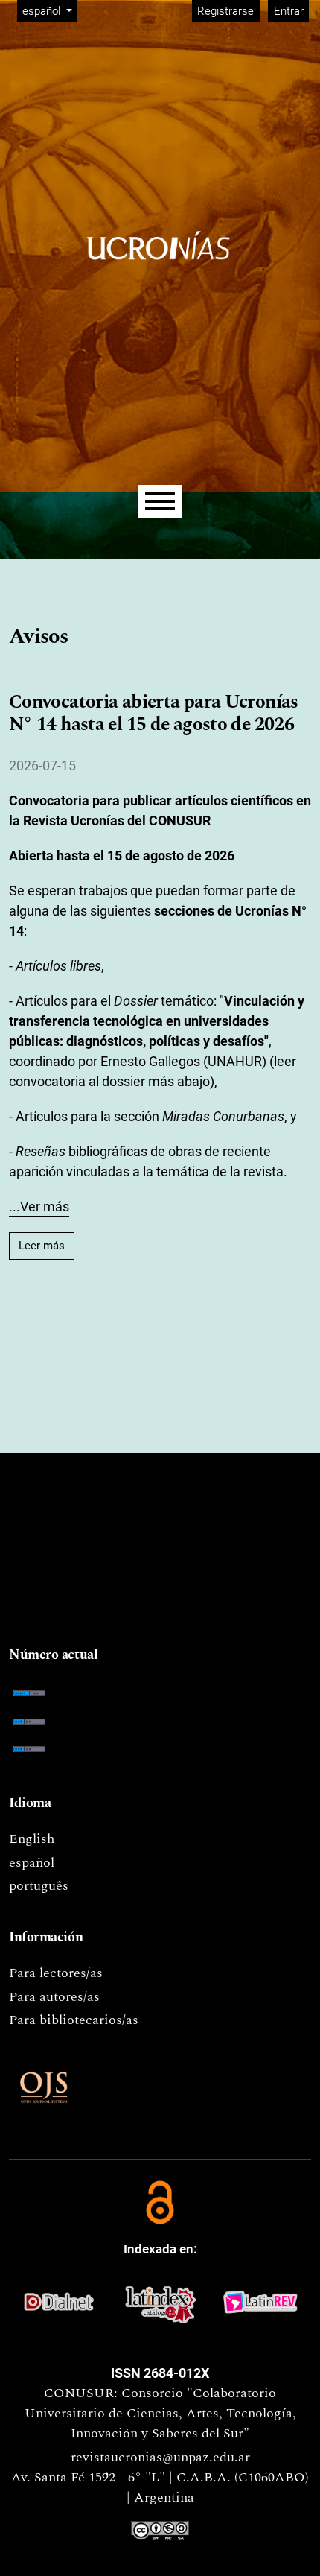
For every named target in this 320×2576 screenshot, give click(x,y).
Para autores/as (54, 1997)
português (39, 1886)
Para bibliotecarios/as (74, 2020)
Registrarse (225, 11)
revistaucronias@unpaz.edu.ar (160, 2457)
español (32, 1863)
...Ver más (39, 1206)
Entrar (289, 11)
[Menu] (160, 502)
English (32, 1839)
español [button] (49, 11)
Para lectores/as (56, 1973)
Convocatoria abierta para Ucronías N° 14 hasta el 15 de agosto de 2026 (154, 714)
